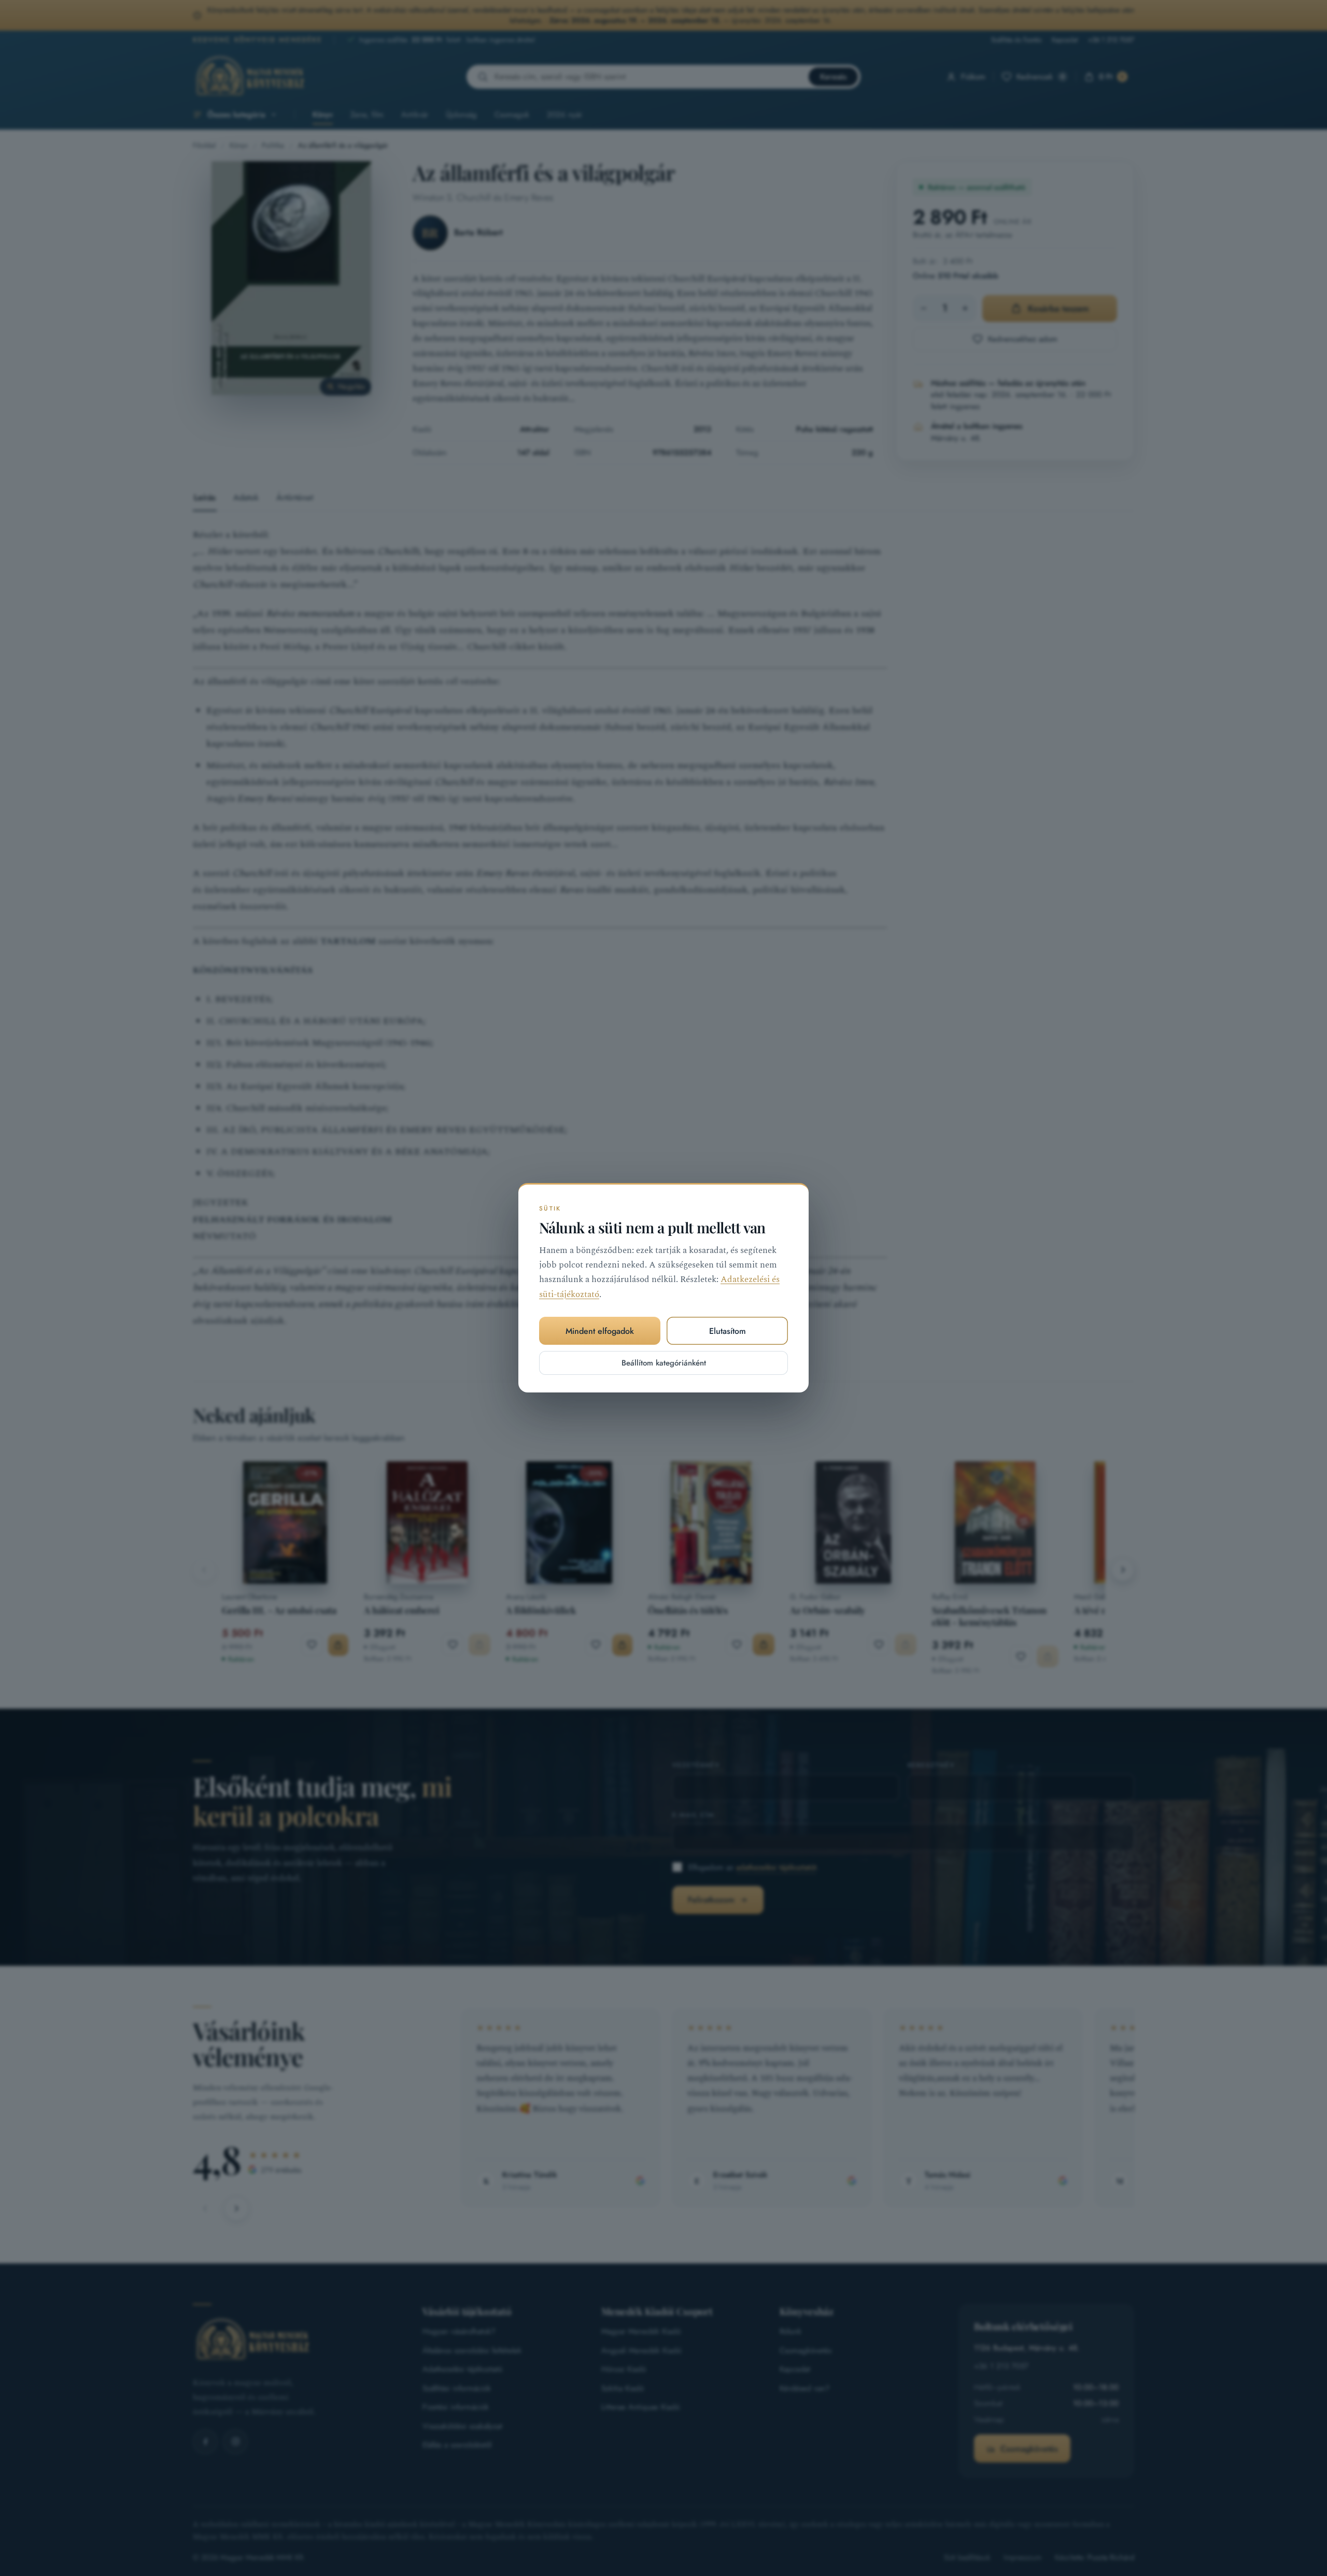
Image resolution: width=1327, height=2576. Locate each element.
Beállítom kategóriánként (664, 1363)
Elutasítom (728, 1331)
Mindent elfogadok (600, 1331)
